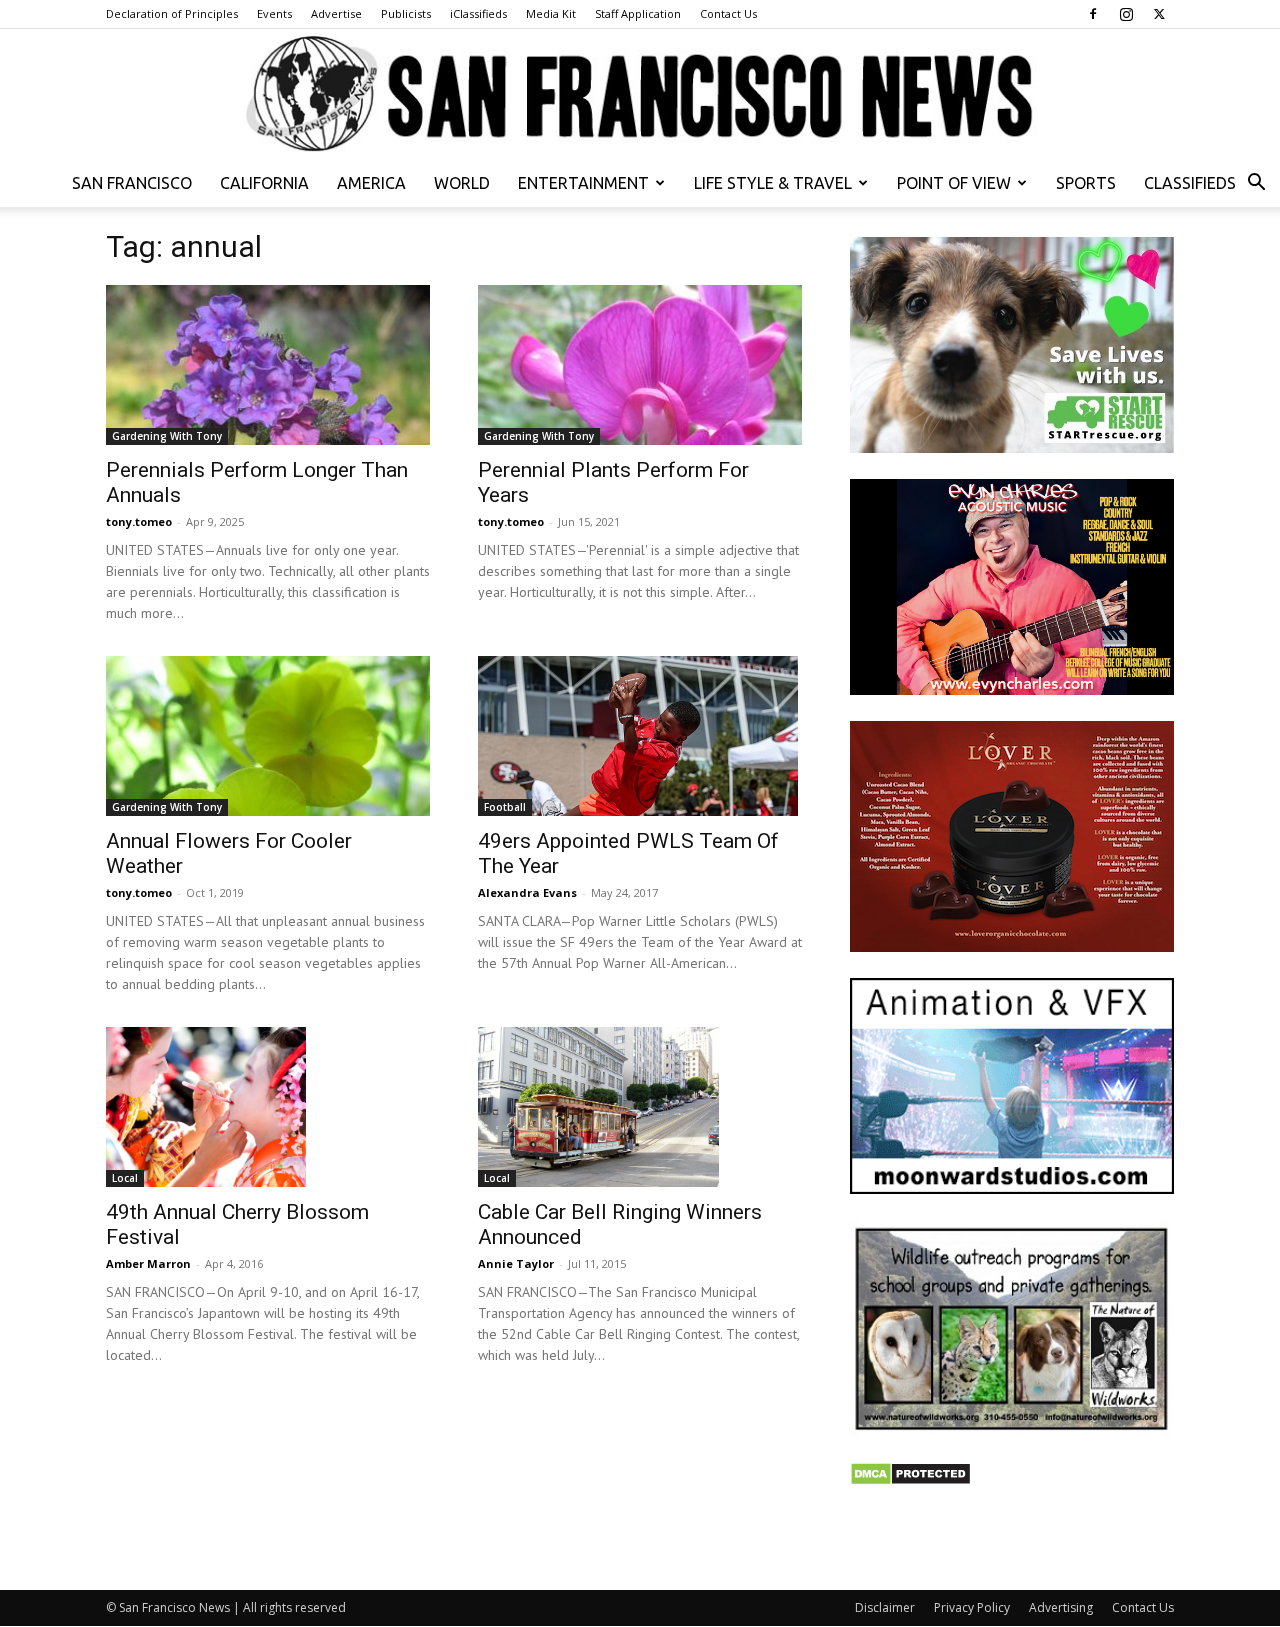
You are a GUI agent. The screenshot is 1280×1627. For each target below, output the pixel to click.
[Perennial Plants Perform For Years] (640, 365)
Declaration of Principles (172, 13)
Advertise (336, 13)
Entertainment (583, 183)
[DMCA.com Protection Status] (910, 1480)
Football (505, 807)
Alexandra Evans (527, 892)
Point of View (954, 183)
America (371, 183)
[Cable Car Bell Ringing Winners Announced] (640, 1107)
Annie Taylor (516, 1263)
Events (274, 13)
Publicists (406, 13)
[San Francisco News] (640, 95)
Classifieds (1190, 183)
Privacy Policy (972, 1607)
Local (125, 1178)
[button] (1256, 184)
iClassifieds (478, 13)
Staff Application (638, 13)
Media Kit (551, 13)
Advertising (1061, 1607)
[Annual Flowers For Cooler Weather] (268, 736)
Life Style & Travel (773, 183)
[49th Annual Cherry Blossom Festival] (268, 1107)
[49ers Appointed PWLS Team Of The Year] (640, 736)
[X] (1159, 14)
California (264, 183)
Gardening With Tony (167, 436)
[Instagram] (1126, 14)
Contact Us (728, 13)
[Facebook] (1093, 14)
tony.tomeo (139, 521)
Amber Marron (148, 1263)
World (462, 183)
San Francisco (132, 183)
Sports (1086, 183)
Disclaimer (885, 1607)
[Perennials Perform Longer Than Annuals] (268, 365)
